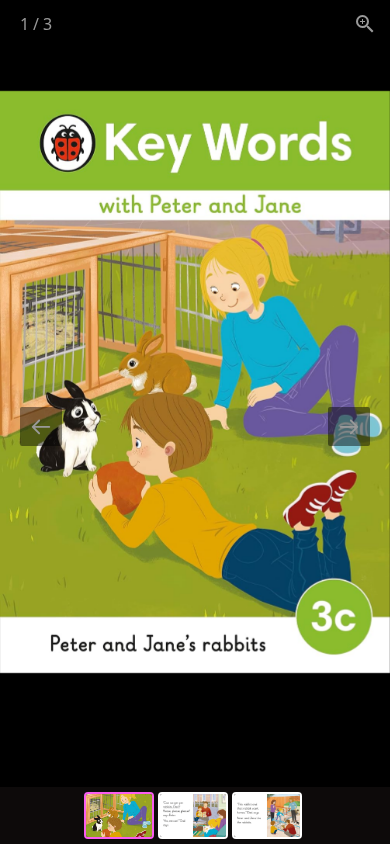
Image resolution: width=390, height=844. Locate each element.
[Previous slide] (41, 426)
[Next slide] (349, 426)
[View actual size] (365, 23)
